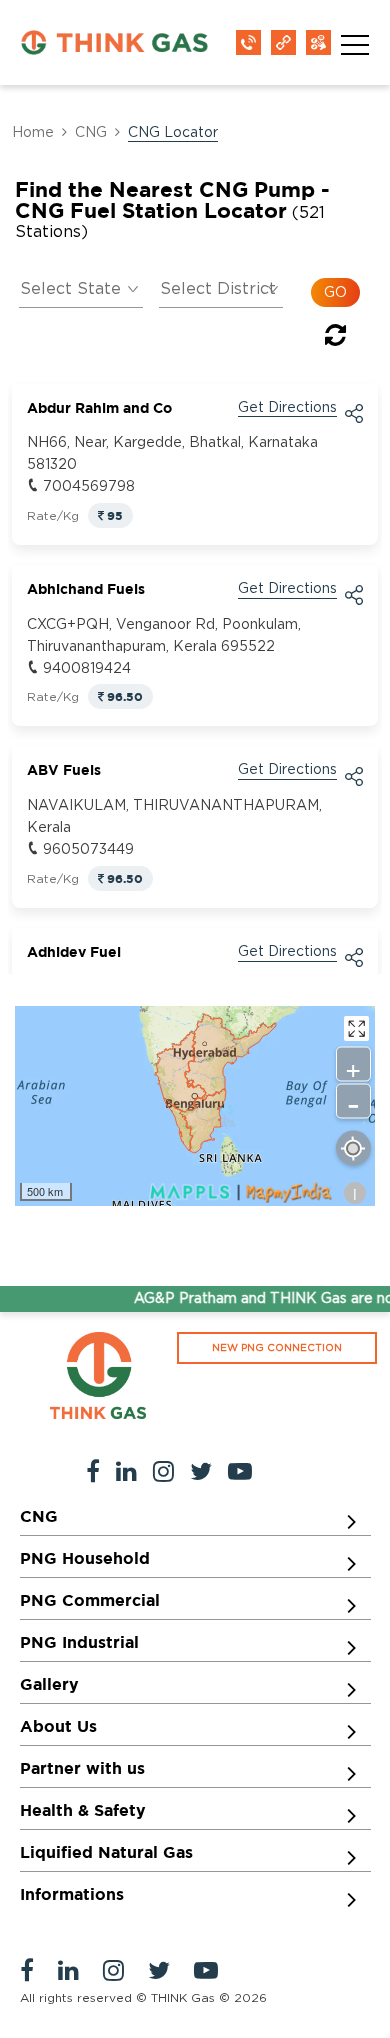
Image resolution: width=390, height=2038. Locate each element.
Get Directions (287, 408)
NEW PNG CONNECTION (277, 1348)
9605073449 (88, 850)
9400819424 (87, 669)
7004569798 (89, 487)
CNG (91, 133)
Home (33, 133)
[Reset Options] (335, 339)
